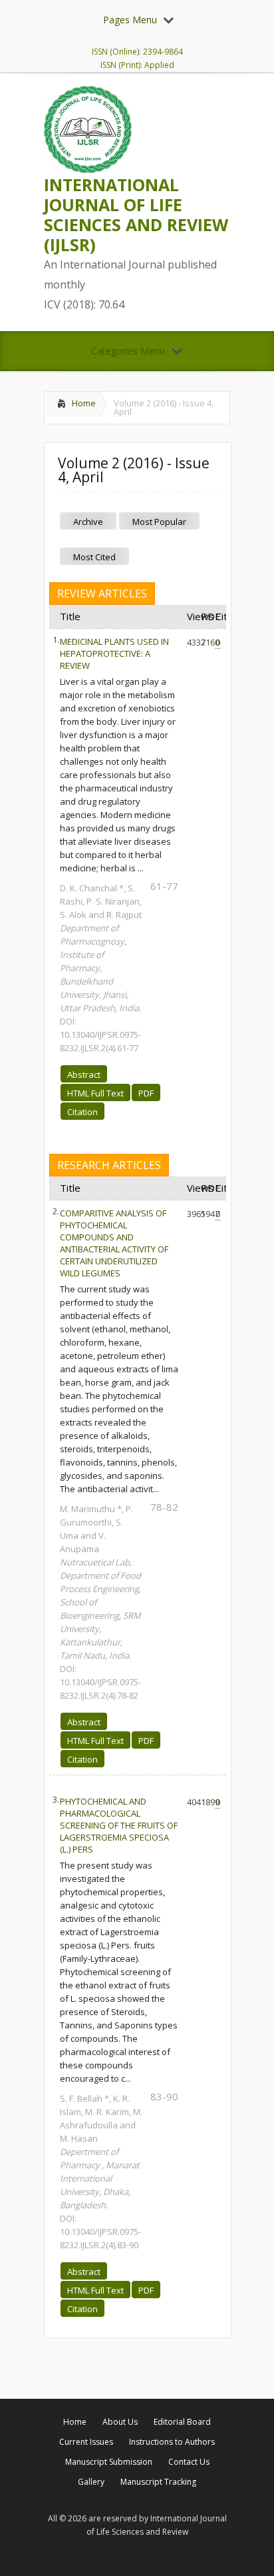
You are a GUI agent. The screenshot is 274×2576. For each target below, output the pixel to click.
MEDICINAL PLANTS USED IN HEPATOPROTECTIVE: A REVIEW (114, 653)
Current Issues (86, 2442)
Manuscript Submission (109, 2462)
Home (84, 403)
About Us (120, 2422)
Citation (82, 1112)
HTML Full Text (95, 1093)
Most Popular (159, 522)
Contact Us (189, 2462)
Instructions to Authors (172, 2442)
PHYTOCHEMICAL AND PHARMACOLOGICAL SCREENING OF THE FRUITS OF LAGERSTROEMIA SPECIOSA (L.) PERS (119, 1825)
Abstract (84, 1074)
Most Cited (94, 557)
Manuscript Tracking (158, 2482)
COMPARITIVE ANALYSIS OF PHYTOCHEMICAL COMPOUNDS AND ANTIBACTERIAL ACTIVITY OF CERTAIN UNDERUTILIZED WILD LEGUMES (114, 1243)
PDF (146, 1093)
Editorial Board (182, 2422)
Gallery (91, 2482)
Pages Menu (130, 20)
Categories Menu (128, 351)
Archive (88, 522)
